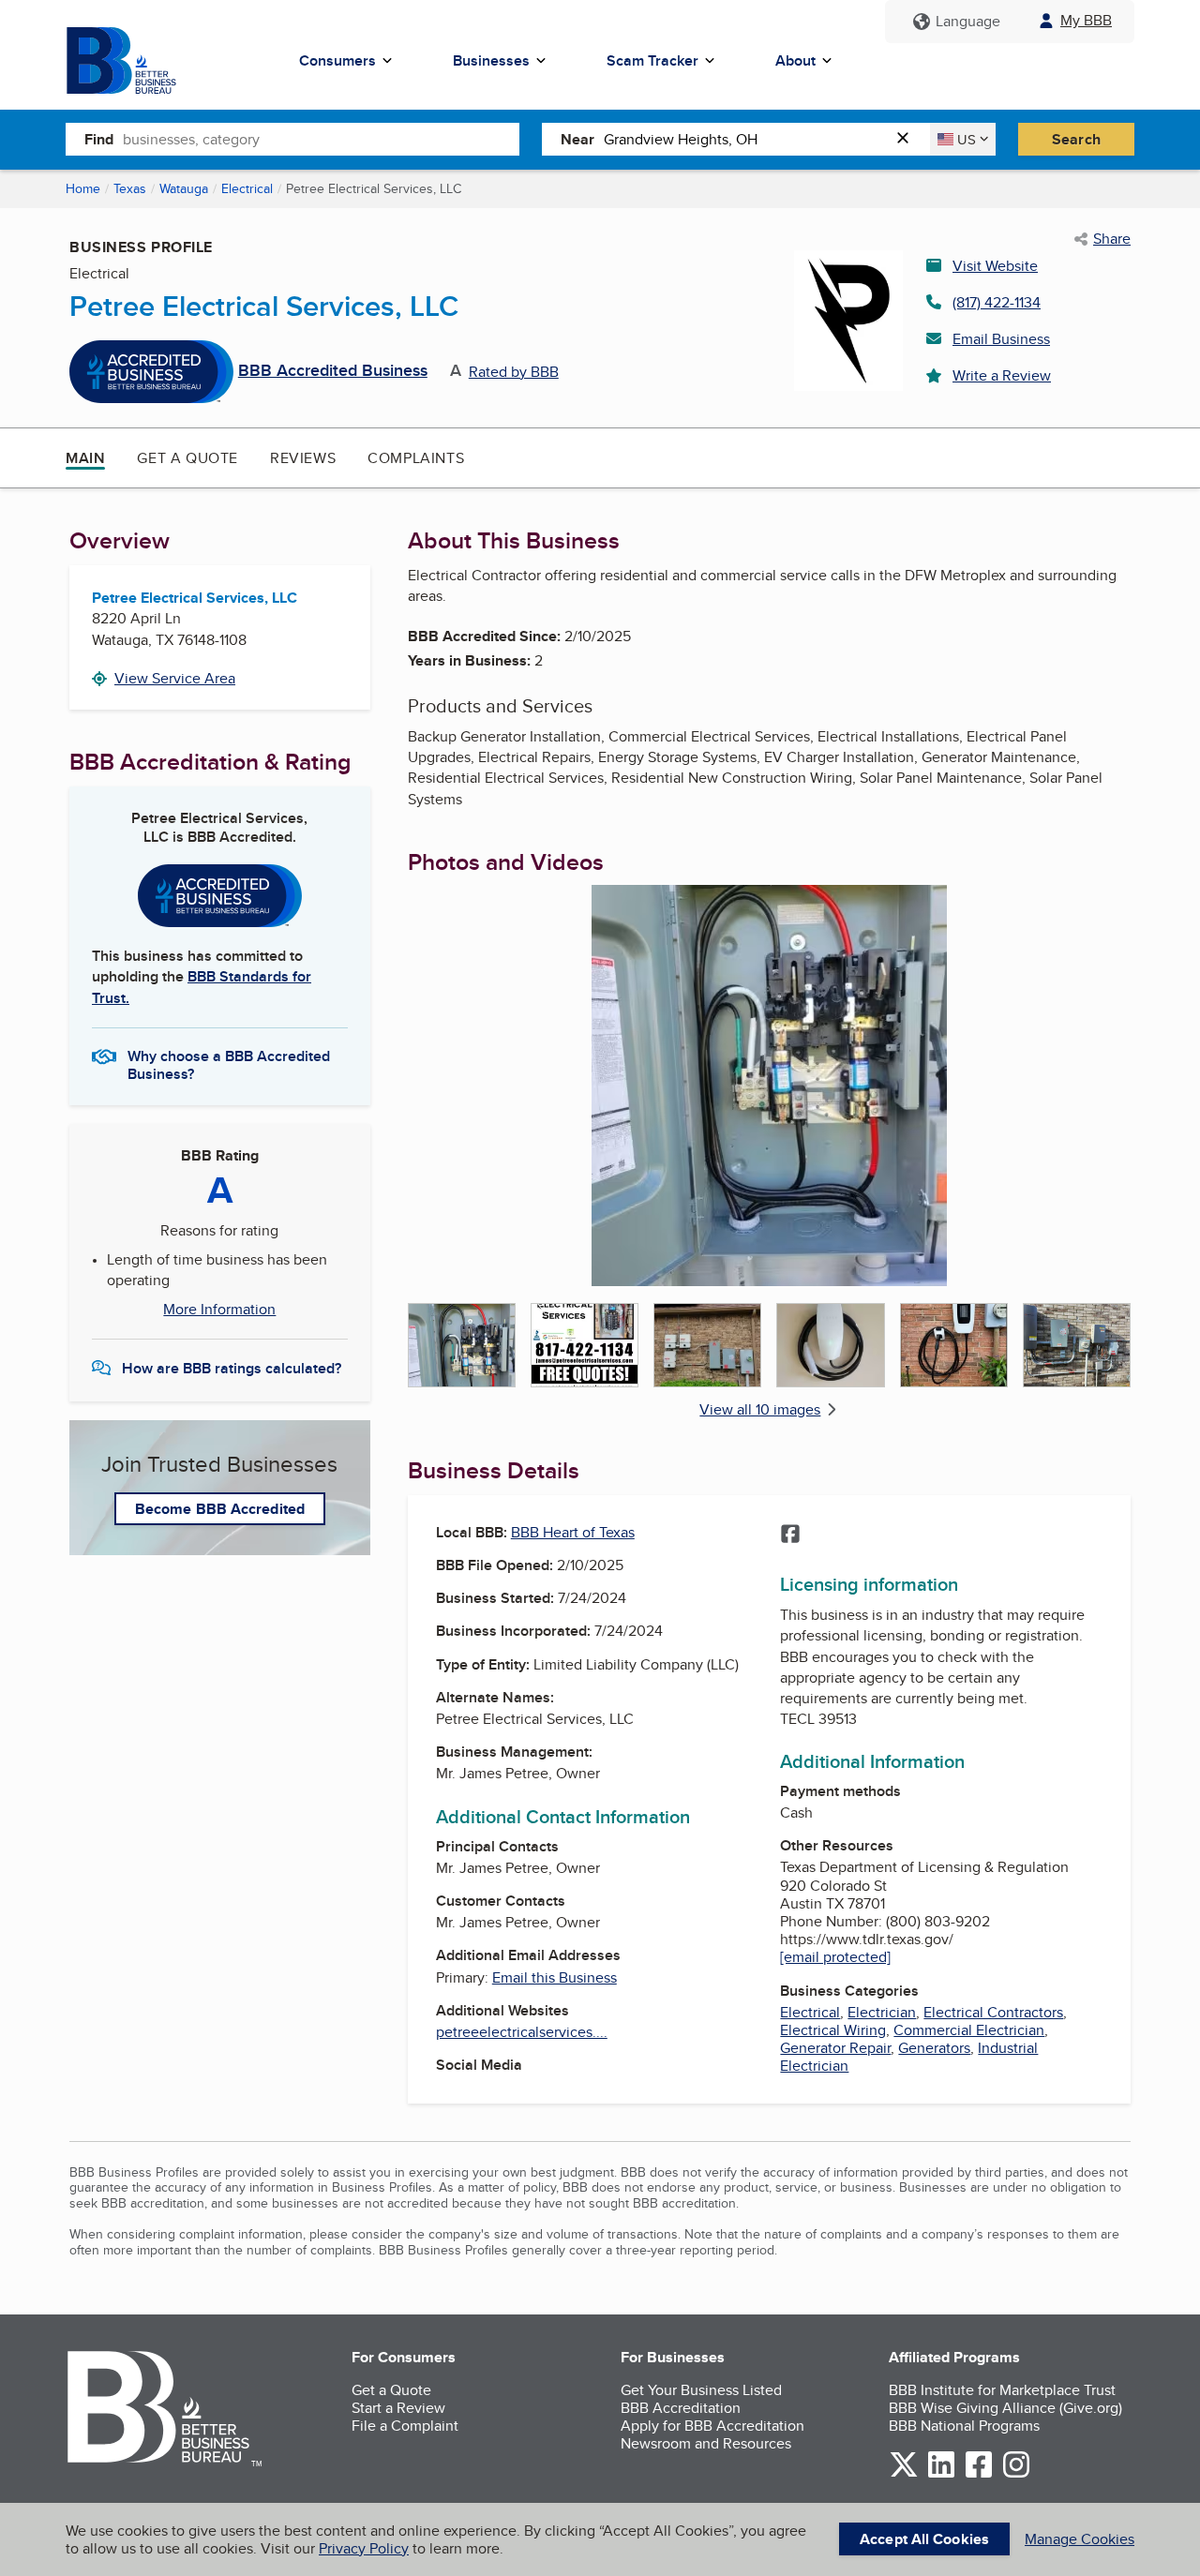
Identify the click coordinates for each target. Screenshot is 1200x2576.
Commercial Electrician (969, 2030)
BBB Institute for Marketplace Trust (1002, 2390)
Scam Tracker (652, 60)
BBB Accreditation (681, 2408)
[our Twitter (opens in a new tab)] (904, 2474)
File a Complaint (405, 2426)
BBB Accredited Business (333, 371)
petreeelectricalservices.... (522, 2032)
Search (1076, 139)
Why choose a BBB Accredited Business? (229, 1064)
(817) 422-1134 (997, 302)
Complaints (416, 458)
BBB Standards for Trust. (202, 987)
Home (83, 188)
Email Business (1001, 339)
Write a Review (1002, 375)
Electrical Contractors (993, 2012)
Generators (934, 2048)
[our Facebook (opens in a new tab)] (979, 2474)
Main (85, 458)
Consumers (337, 60)
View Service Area (175, 678)
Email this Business (555, 1977)
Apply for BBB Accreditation (712, 2426)
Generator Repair (835, 2048)
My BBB (1086, 20)
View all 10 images (760, 1409)
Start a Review (398, 2408)
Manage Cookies (1080, 2539)
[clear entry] (908, 139)
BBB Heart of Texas (573, 1532)
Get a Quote (187, 458)
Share (1112, 239)
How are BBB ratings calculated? (232, 1368)
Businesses (491, 60)
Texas (130, 188)
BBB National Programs (964, 2426)
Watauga (184, 188)
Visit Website (995, 266)
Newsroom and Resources (706, 2443)
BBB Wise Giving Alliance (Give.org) (1005, 2408)
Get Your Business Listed (701, 2390)
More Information (219, 1310)
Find (99, 139)
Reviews (303, 458)
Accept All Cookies (924, 2539)
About (795, 60)
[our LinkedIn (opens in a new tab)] (941, 2474)
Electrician (882, 2012)
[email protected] (835, 1957)
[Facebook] (790, 1535)
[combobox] (321, 139)
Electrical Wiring (833, 2030)
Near (577, 139)
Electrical (247, 188)
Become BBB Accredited (220, 1509)
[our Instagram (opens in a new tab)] (1016, 2474)
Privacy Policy (364, 2548)
